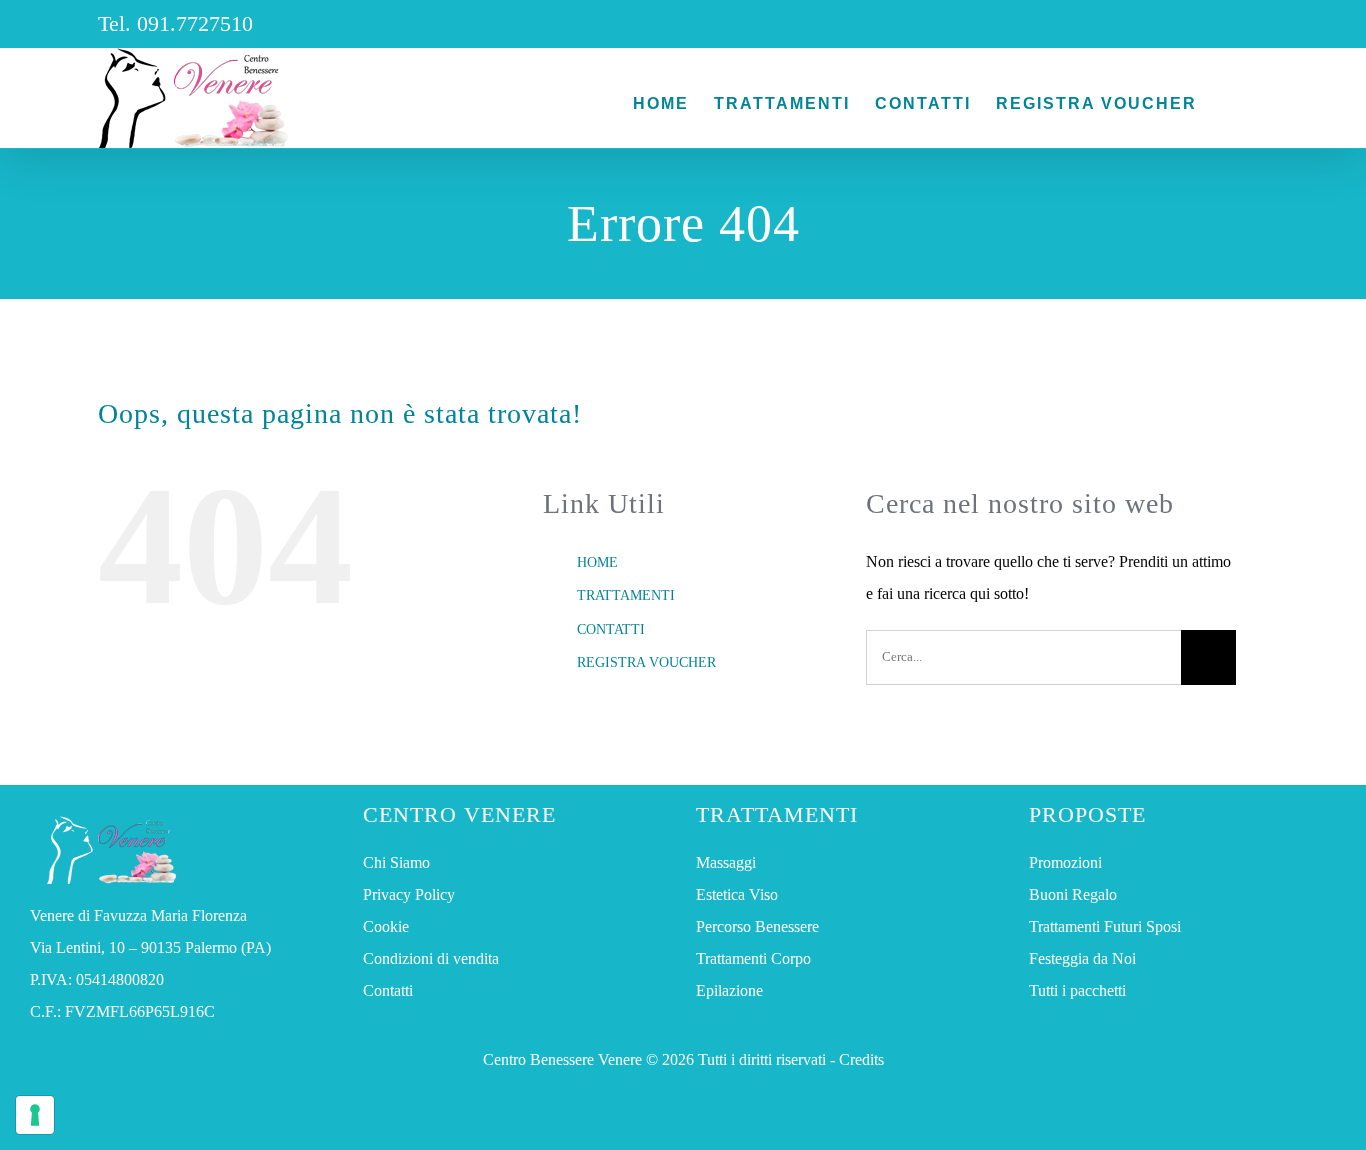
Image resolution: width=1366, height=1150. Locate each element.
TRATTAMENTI (626, 595)
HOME (597, 562)
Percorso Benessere (757, 926)
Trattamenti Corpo (753, 958)
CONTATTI (611, 629)
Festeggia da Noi (1082, 958)
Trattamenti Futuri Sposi (1105, 926)
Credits (861, 1059)
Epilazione (729, 990)
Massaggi (726, 862)
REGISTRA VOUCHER (646, 662)
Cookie (386, 926)
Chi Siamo (396, 862)
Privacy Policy (409, 894)
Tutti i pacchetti (1077, 990)
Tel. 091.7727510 (175, 23)
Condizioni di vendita (431, 958)
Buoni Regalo (1073, 894)
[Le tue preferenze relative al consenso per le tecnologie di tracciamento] (35, 1115)
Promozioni (1065, 862)
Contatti (388, 990)
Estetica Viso (737, 894)
